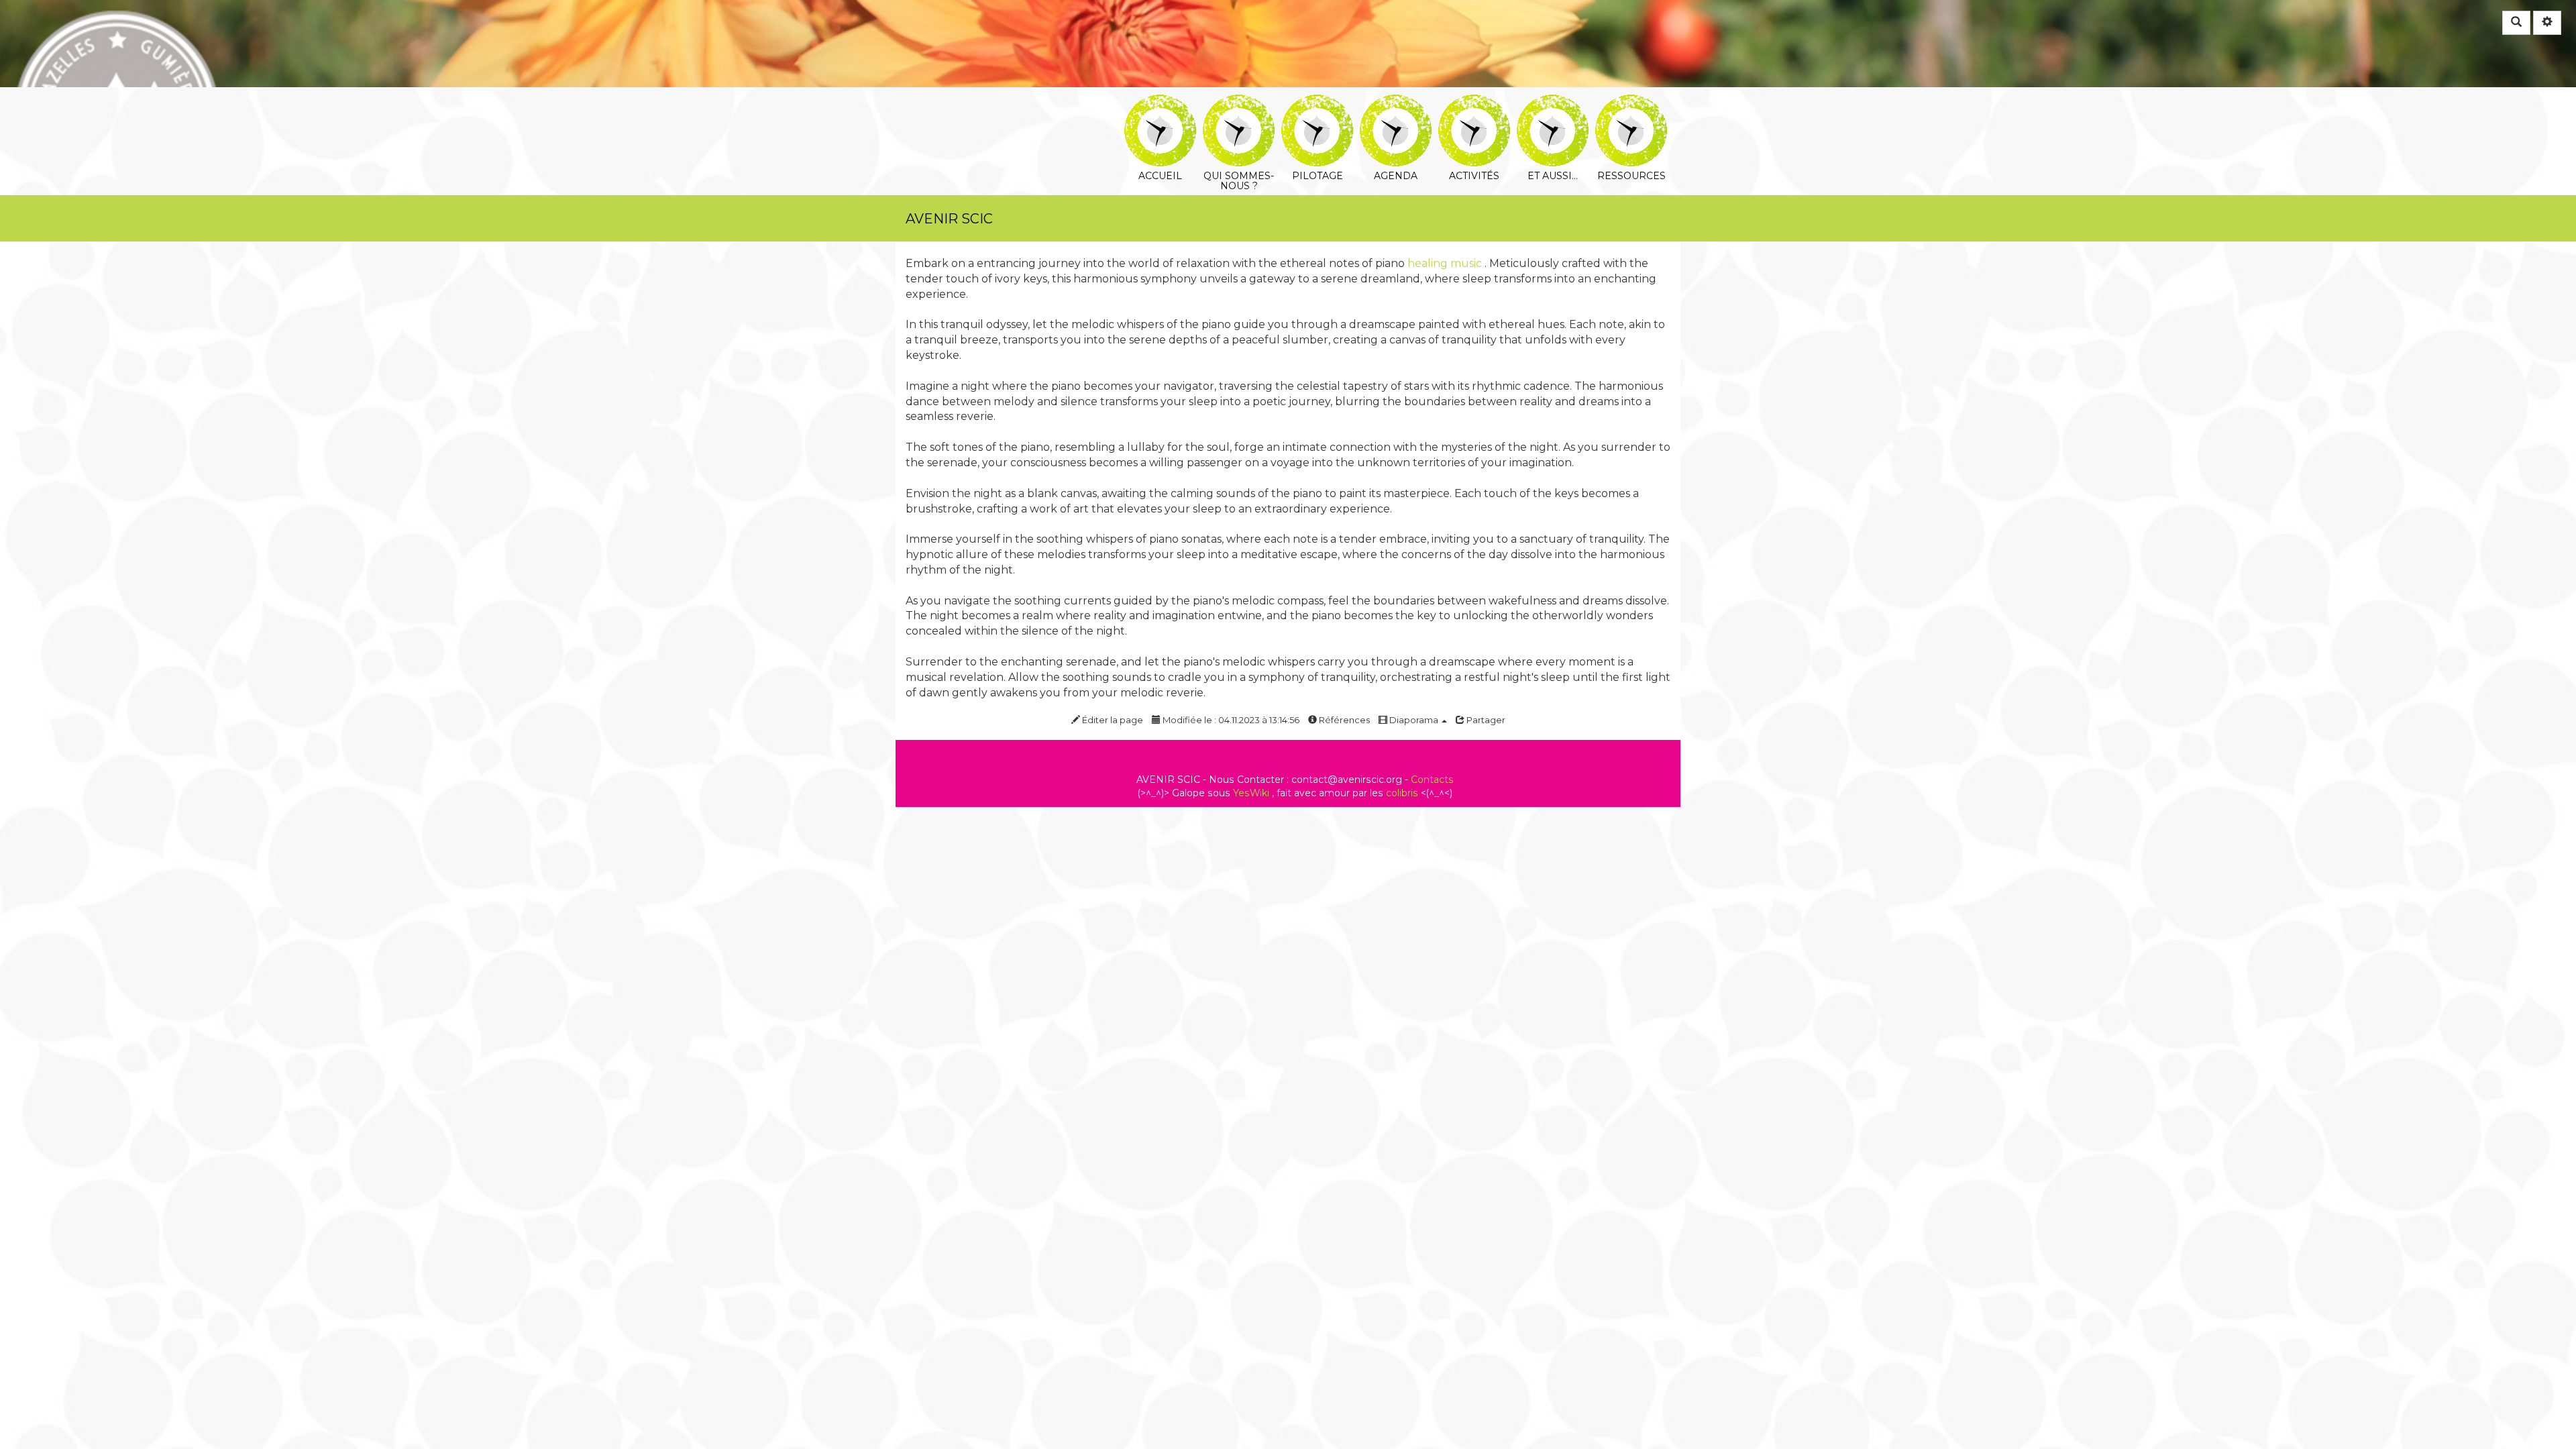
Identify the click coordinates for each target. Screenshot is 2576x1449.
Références (1343, 720)
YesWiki (1251, 793)
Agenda (1396, 104)
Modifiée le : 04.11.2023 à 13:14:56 (1230, 720)
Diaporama (1414, 720)
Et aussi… (1553, 104)
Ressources (1631, 104)
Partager (1485, 720)
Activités (1474, 104)
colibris (1402, 793)
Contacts (1432, 780)
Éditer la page (1112, 720)
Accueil (1160, 104)
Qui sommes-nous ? (1239, 104)
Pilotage (1317, 104)
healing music (1445, 263)
